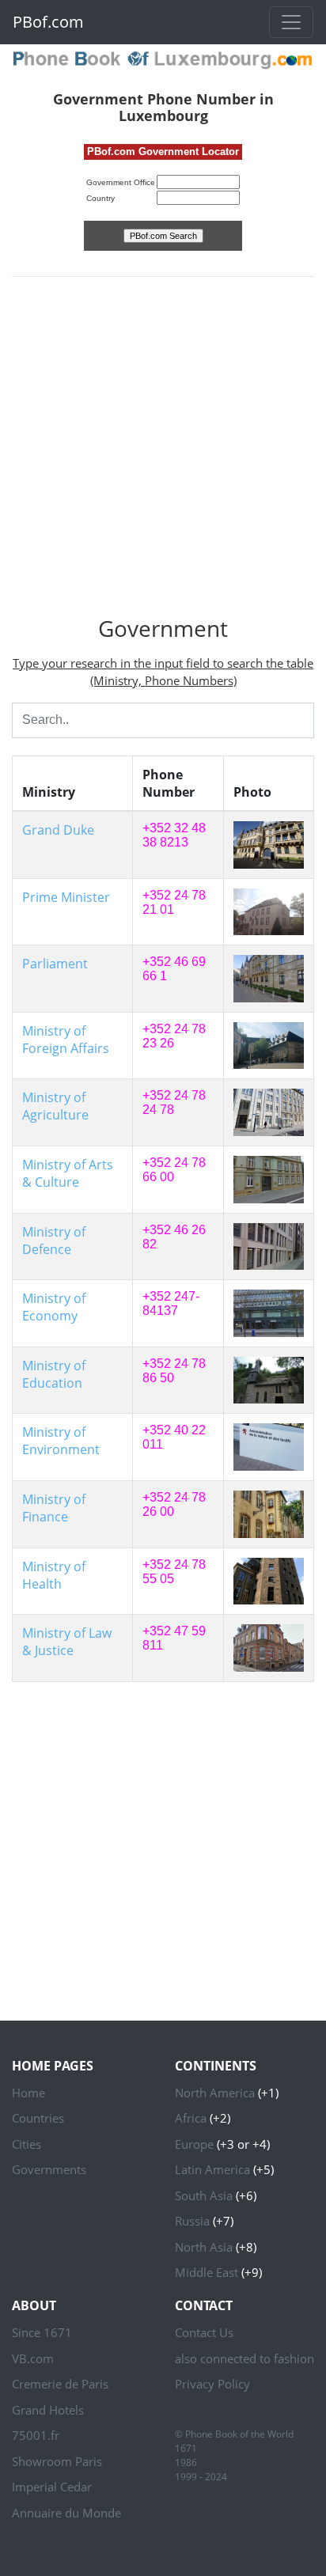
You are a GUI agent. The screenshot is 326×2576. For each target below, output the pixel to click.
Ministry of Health (54, 1575)
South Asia (204, 2195)
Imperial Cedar (52, 2487)
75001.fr (36, 2435)
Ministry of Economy (54, 1307)
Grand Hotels (48, 2410)
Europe (194, 2144)
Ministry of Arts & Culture (68, 1173)
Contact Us (204, 2332)
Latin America (212, 2169)
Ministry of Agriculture (55, 1106)
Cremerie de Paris (60, 2384)
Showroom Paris (57, 2461)
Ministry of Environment (61, 1441)
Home (28, 2093)
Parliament (55, 964)
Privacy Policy (212, 2384)
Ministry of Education (54, 1374)
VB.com (33, 2358)
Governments (49, 2169)
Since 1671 (42, 2332)
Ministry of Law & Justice (67, 1642)
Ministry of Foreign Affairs (66, 1040)
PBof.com (48, 22)
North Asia (204, 2247)
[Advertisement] (163, 453)
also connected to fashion (244, 2358)
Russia (192, 2221)
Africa (191, 2118)
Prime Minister (66, 897)
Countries (38, 2118)
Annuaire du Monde (66, 2513)
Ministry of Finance (54, 1508)
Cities (27, 2144)
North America (215, 2093)
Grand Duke (58, 830)
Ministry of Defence (54, 1241)
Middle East (207, 2272)
